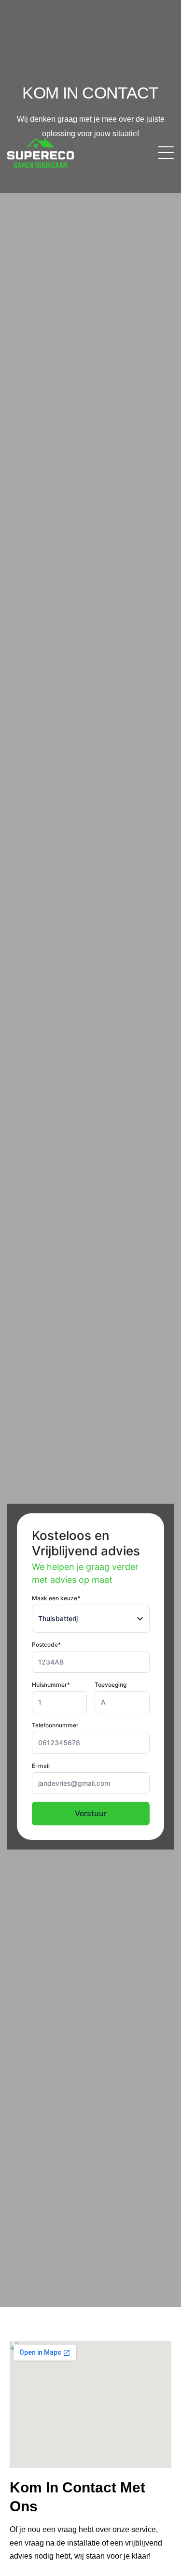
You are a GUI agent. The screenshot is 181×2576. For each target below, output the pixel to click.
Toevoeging (111, 1685)
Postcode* (46, 1644)
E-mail (41, 1766)
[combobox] (91, 1619)
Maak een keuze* (56, 1598)
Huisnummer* (51, 1685)
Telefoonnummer (55, 1725)
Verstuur (91, 1813)
